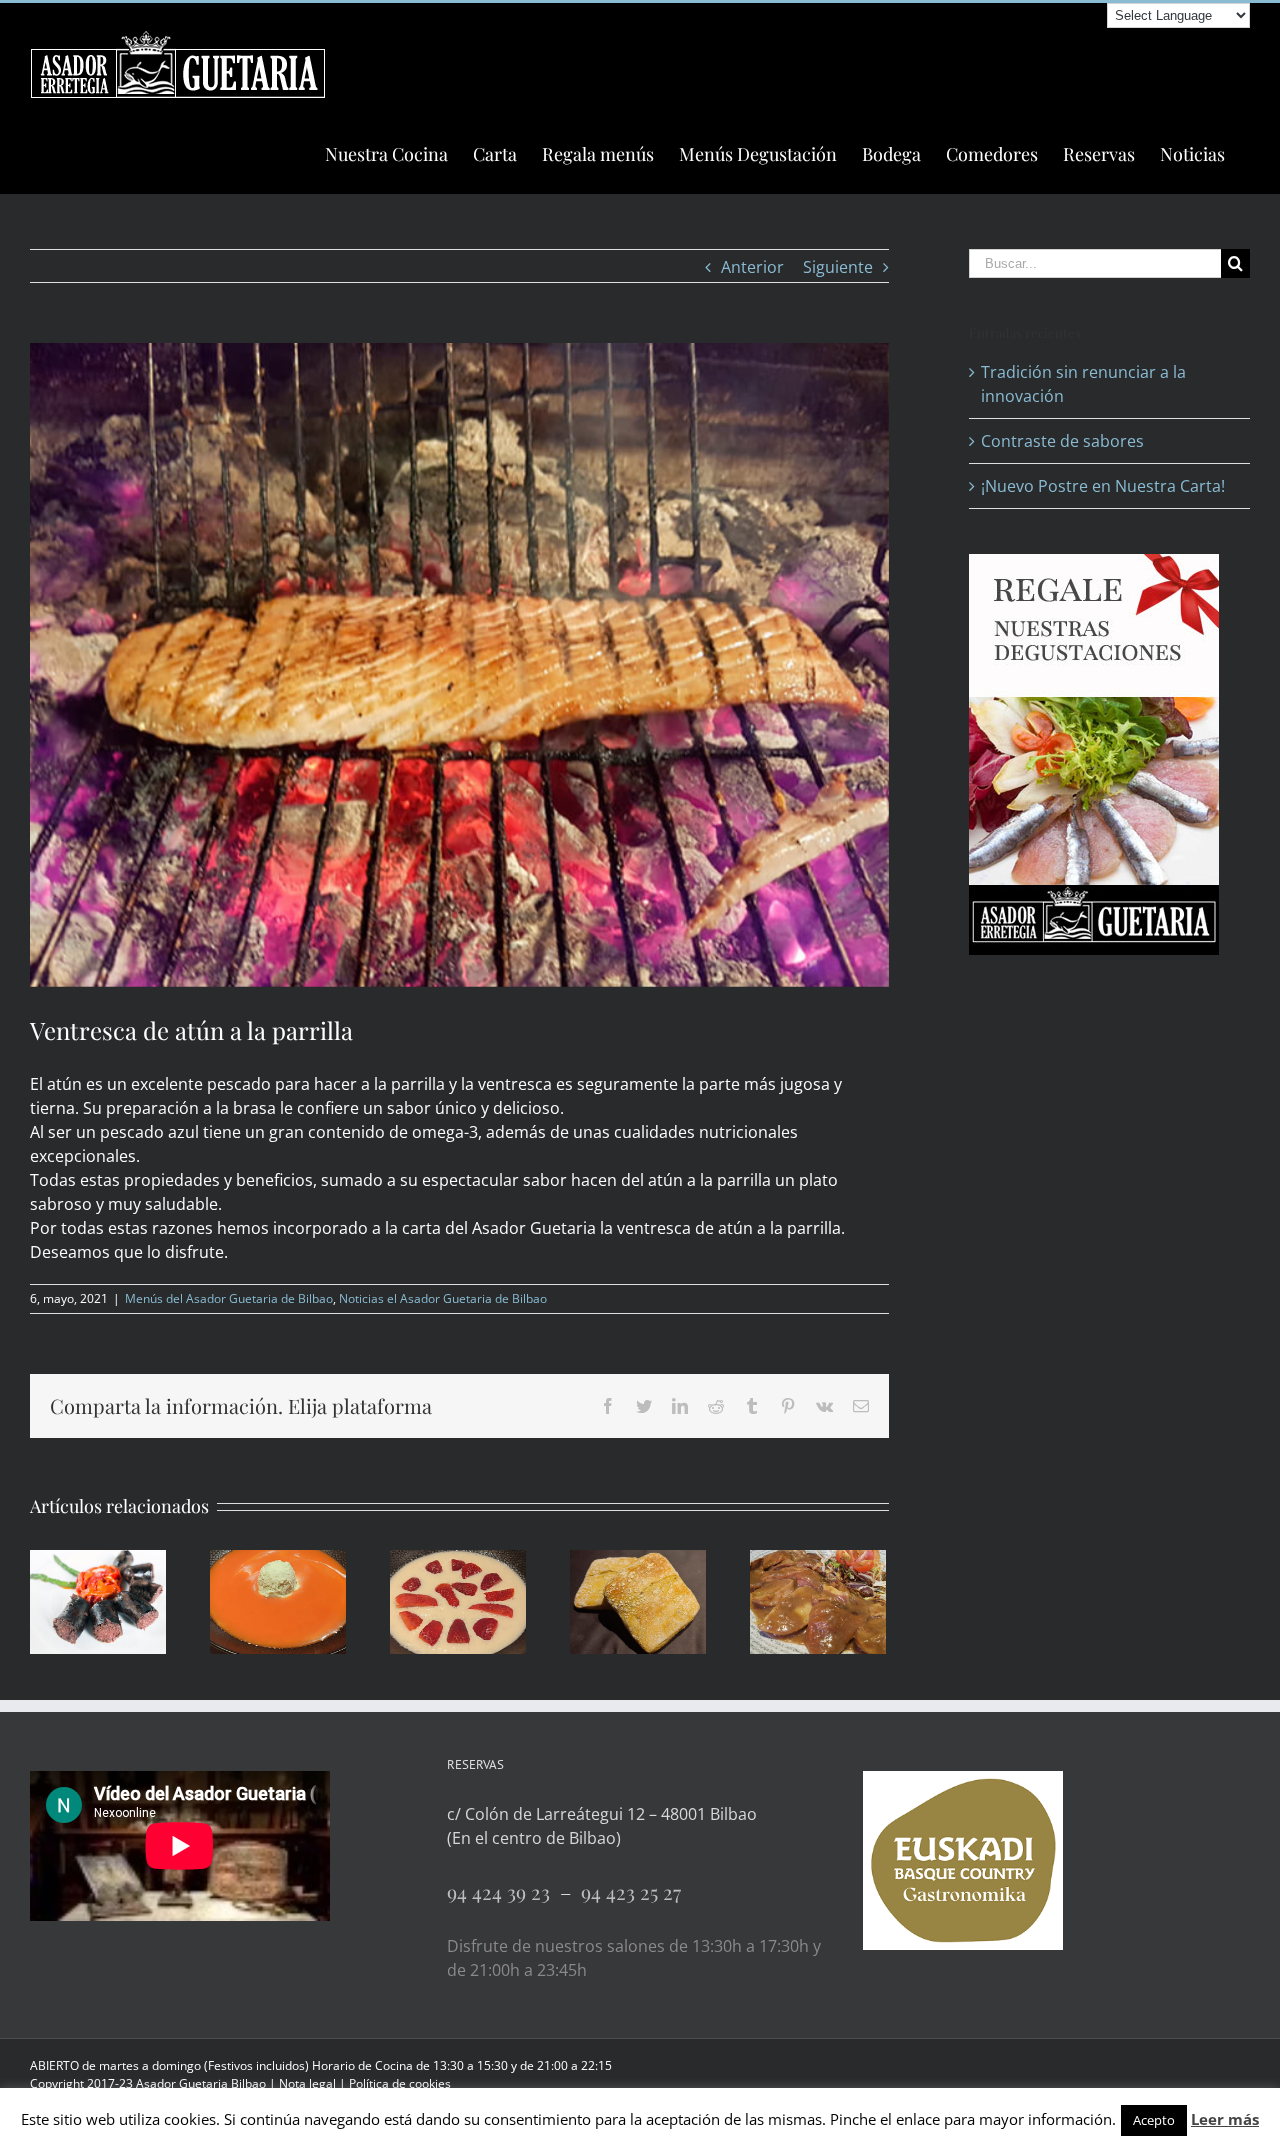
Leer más (1225, 2119)
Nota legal (307, 2083)
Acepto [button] (1154, 2120)
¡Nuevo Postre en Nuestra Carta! (1103, 486)
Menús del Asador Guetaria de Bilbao (229, 1298)
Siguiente (838, 267)
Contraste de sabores (1062, 441)
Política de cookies (400, 2083)
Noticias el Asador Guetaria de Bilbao (443, 1298)
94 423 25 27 (631, 1891)
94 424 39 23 (503, 1891)
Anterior (752, 267)
